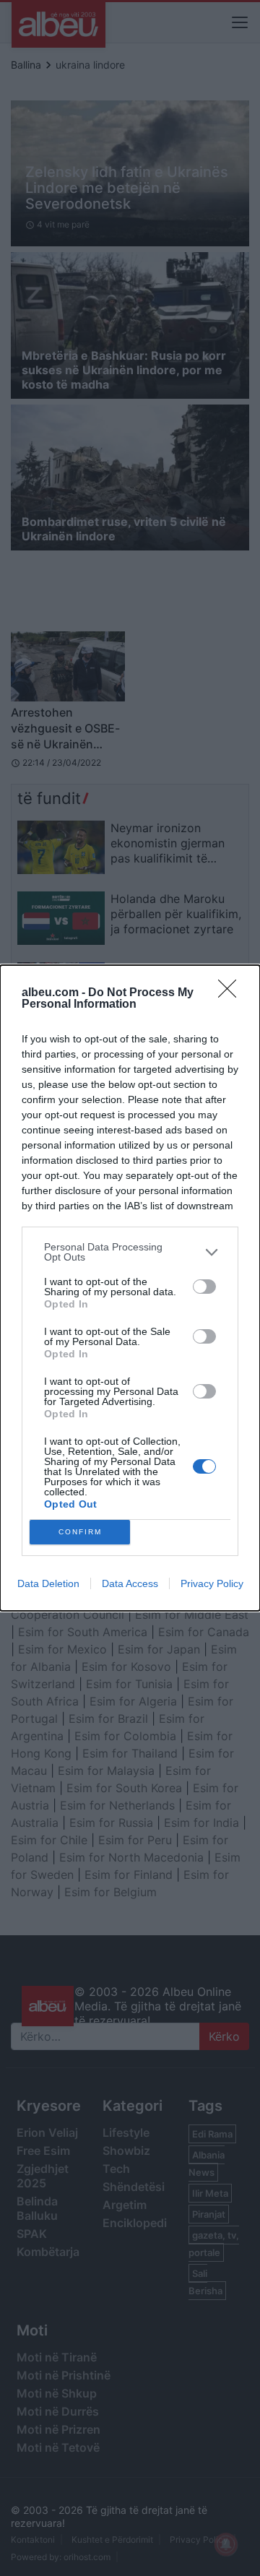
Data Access (130, 1583)
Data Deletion (48, 1583)
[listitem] (130, 1252)
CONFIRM (80, 1532)
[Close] (232, 993)
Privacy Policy (212, 1583)
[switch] (204, 1287)
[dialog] (130, 1288)
